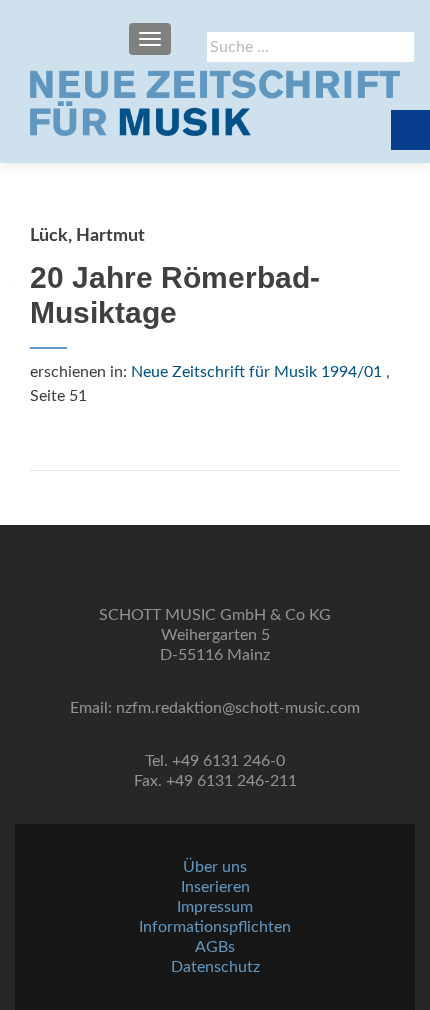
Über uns (215, 867)
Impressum (215, 907)
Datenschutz (215, 967)
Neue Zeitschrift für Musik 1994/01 (256, 372)
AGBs (215, 947)
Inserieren (215, 887)
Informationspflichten (215, 927)
